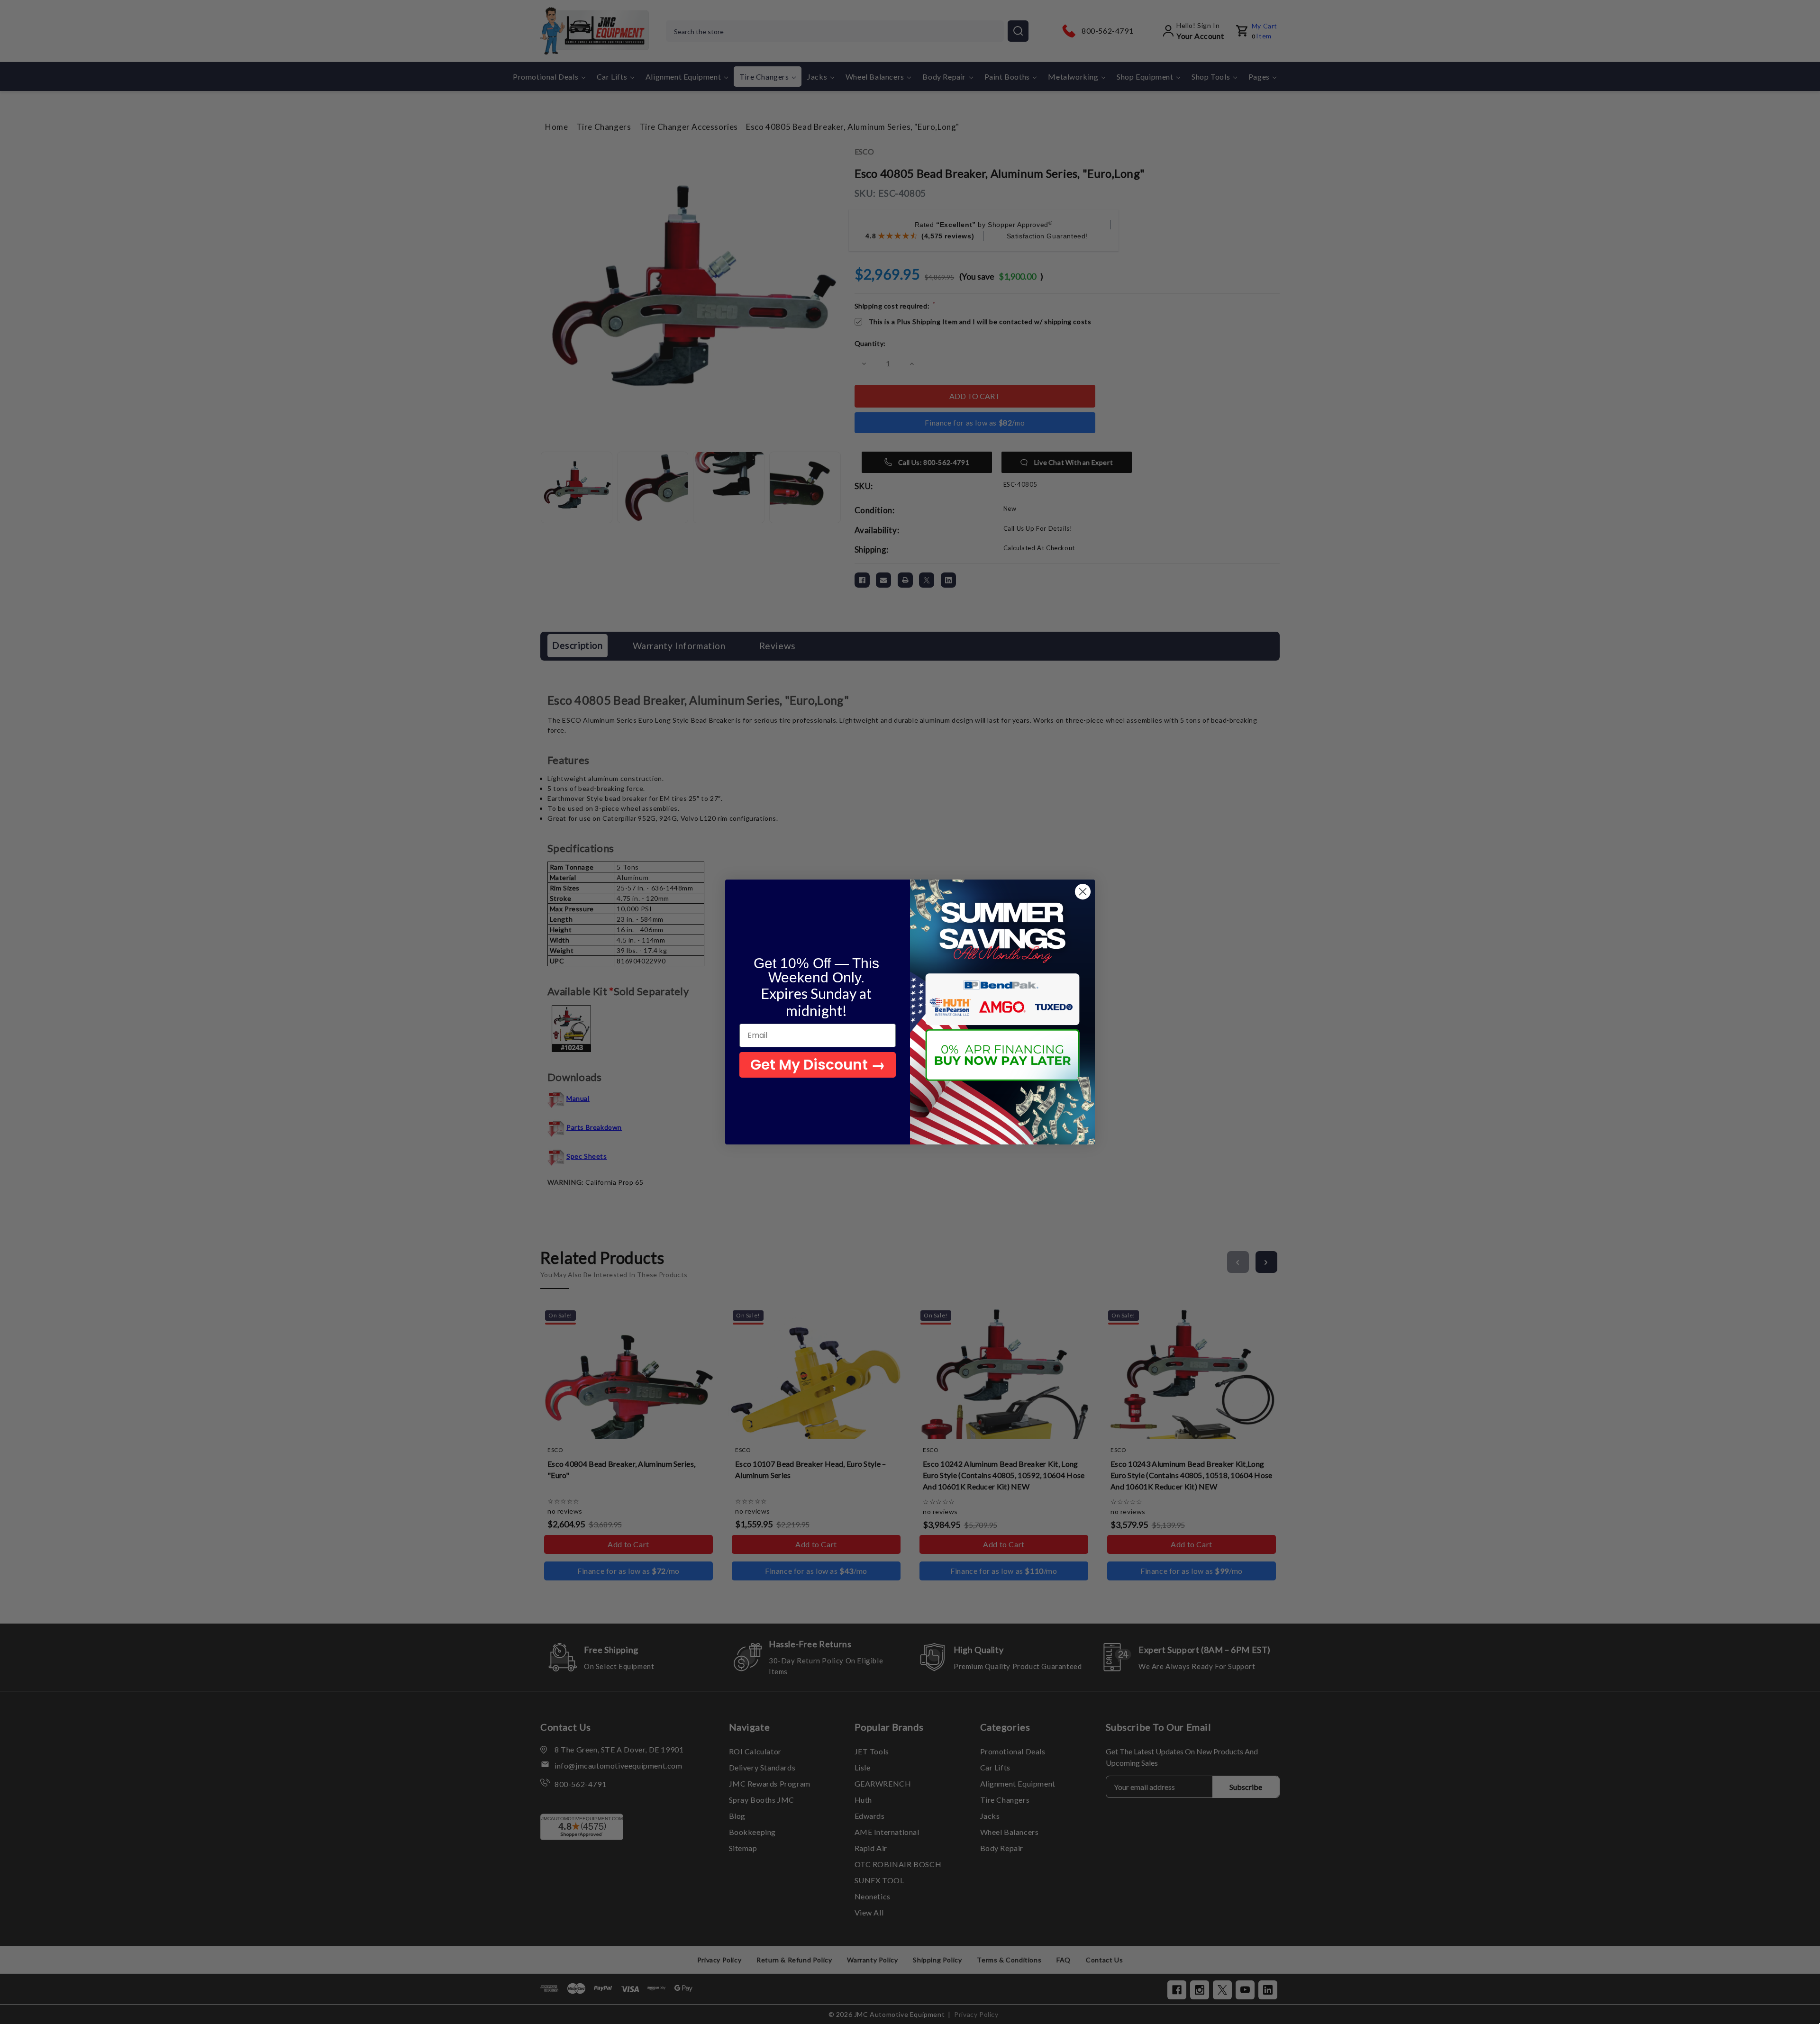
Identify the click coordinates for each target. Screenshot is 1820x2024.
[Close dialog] (1083, 892)
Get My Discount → (818, 1065)
